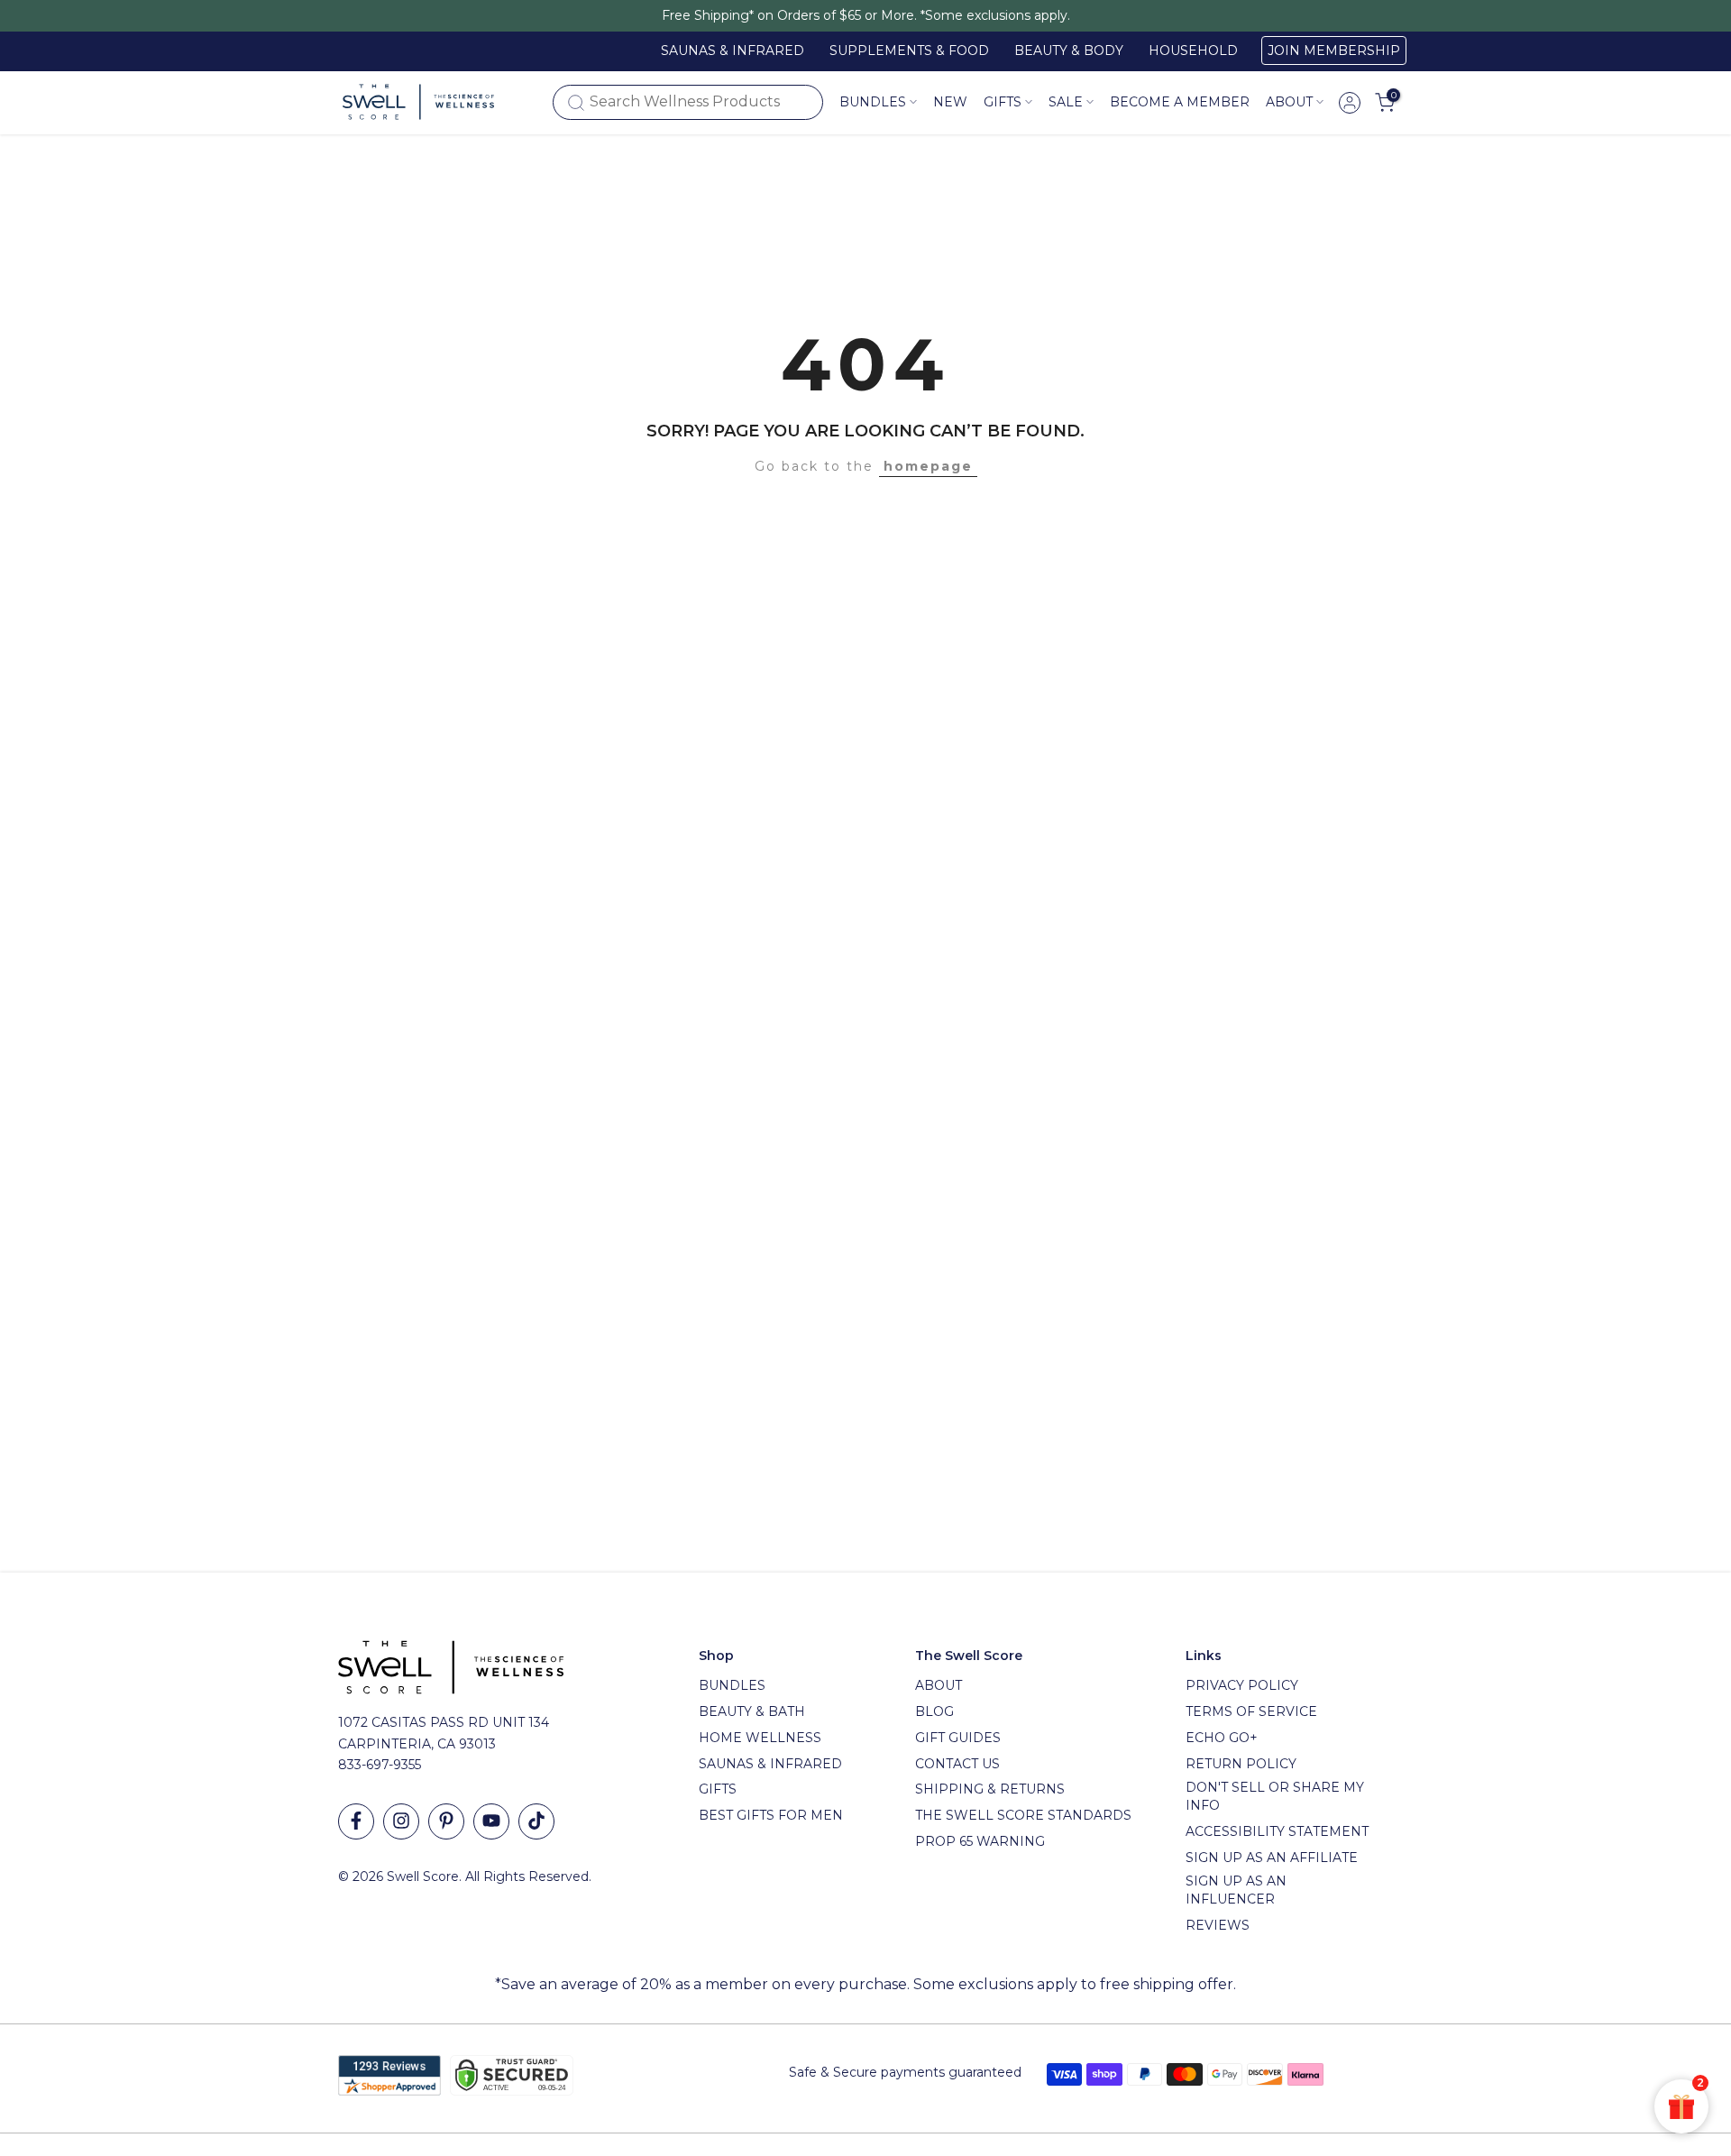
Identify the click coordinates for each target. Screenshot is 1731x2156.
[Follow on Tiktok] (536, 1821)
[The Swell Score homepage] (418, 102)
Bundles (873, 102)
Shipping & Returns (990, 1789)
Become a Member (1180, 102)
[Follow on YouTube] (491, 1821)
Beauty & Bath (752, 1711)
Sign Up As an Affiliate (1272, 1858)
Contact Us (957, 1764)
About (1289, 102)
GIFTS (1003, 102)
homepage (928, 466)
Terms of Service (1251, 1711)
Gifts (718, 1789)
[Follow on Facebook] (356, 1821)
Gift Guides (958, 1738)
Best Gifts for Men (771, 1815)
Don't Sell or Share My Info (1275, 1796)
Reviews (1218, 1925)
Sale (1066, 102)
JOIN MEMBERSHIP (1334, 50)
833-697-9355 (380, 1765)
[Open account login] (1350, 103)
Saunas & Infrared (770, 1764)
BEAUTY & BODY (1069, 50)
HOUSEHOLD (1193, 50)
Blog (934, 1711)
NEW (950, 102)
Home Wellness (760, 1738)
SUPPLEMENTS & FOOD (909, 50)
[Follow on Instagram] (401, 1821)
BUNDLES (732, 1685)
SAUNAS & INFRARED (733, 50)
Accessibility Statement (1277, 1831)
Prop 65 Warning (980, 1841)
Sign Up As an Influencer (1236, 1890)
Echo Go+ (1222, 1738)
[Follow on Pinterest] (446, 1821)
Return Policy (1241, 1764)
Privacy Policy (1242, 1685)
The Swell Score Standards (1023, 1815)
